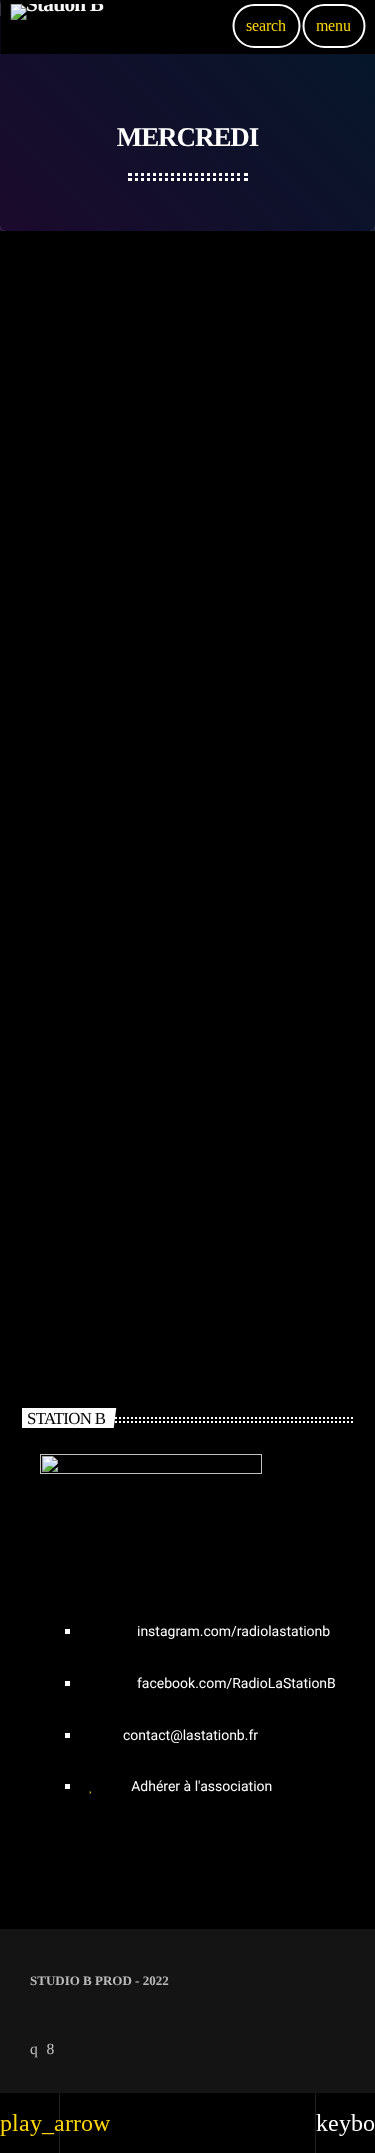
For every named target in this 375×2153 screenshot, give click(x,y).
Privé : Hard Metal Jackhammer (150, 1162)
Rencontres (69, 886)
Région (55, 642)
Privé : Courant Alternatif (124, 919)
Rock (50, 1129)
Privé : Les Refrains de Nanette (143, 431)
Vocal (53, 398)
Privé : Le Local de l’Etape (126, 675)
